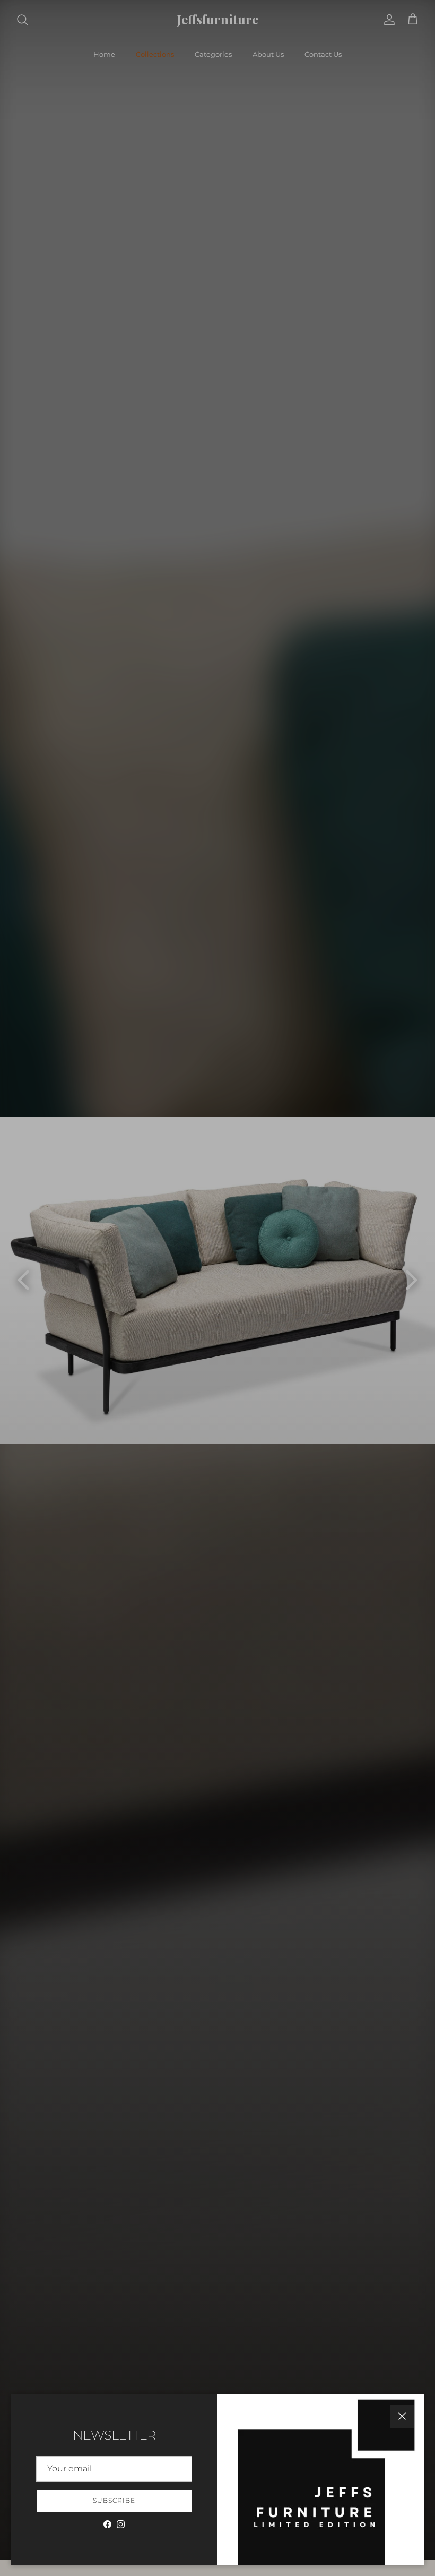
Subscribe (114, 2500)
